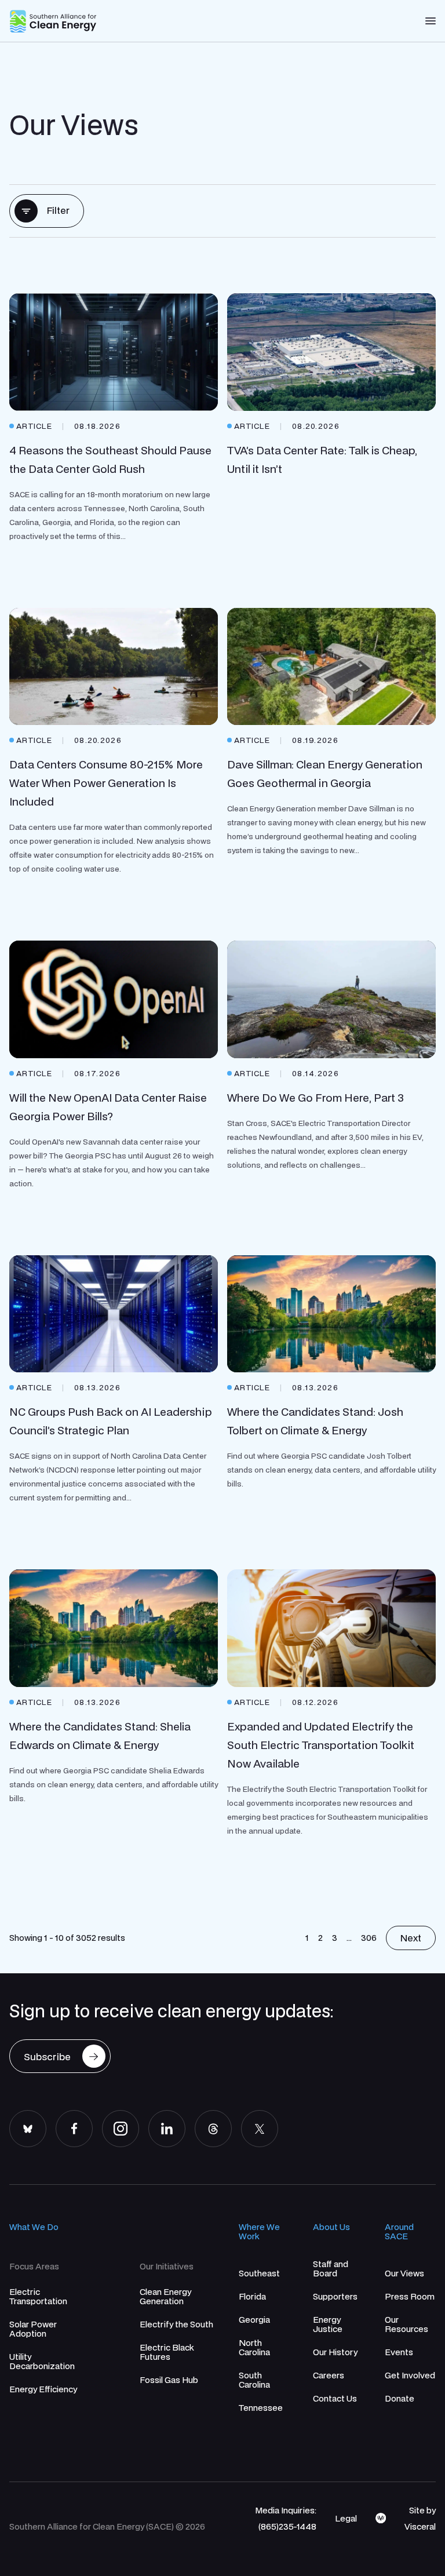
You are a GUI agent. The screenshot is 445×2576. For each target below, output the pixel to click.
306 (369, 1937)
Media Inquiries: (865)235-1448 (286, 2518)
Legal (346, 2518)
